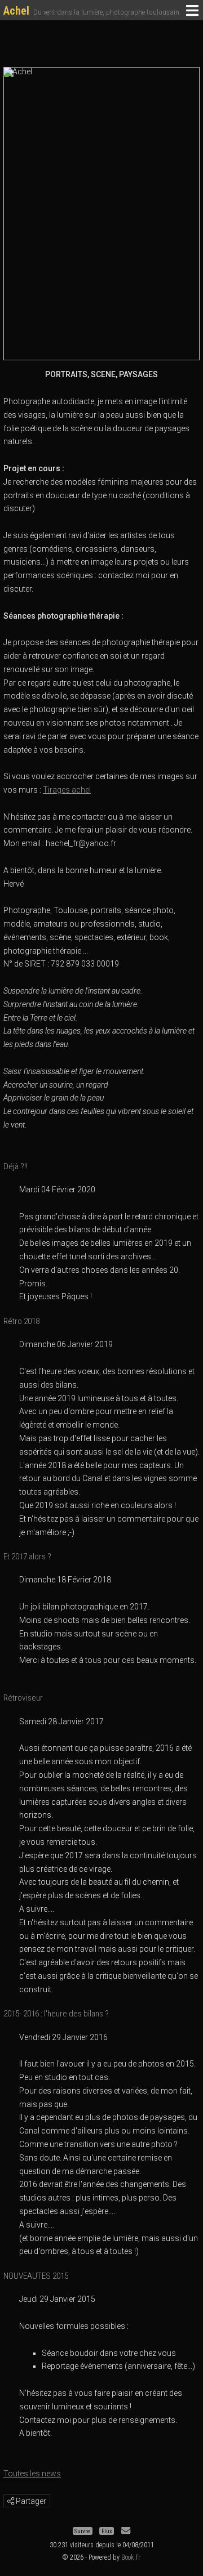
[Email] (126, 2531)
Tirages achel (67, 790)
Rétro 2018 (21, 1321)
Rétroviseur (23, 1698)
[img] (11, 2501)
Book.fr (131, 2557)
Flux (107, 2531)
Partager (30, 2501)
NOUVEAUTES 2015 (36, 2276)
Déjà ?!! (16, 1166)
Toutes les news (32, 2474)
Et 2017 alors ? (27, 1557)
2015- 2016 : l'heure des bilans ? (56, 2014)
